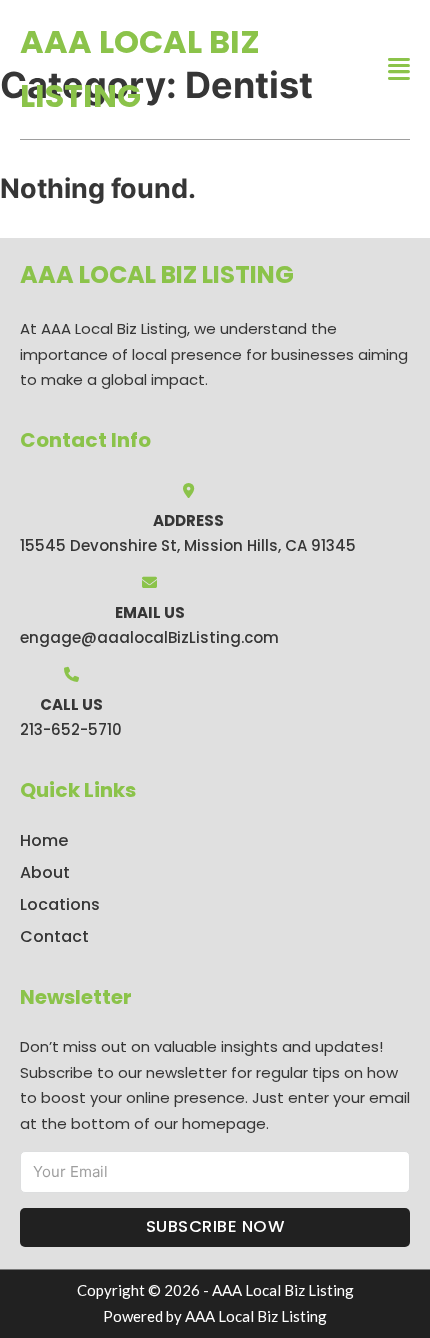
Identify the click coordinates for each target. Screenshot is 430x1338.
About (45, 872)
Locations (60, 904)
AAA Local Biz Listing (140, 68)
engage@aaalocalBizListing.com (149, 637)
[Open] (399, 69)
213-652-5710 (71, 729)
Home (44, 840)
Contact (54, 936)
